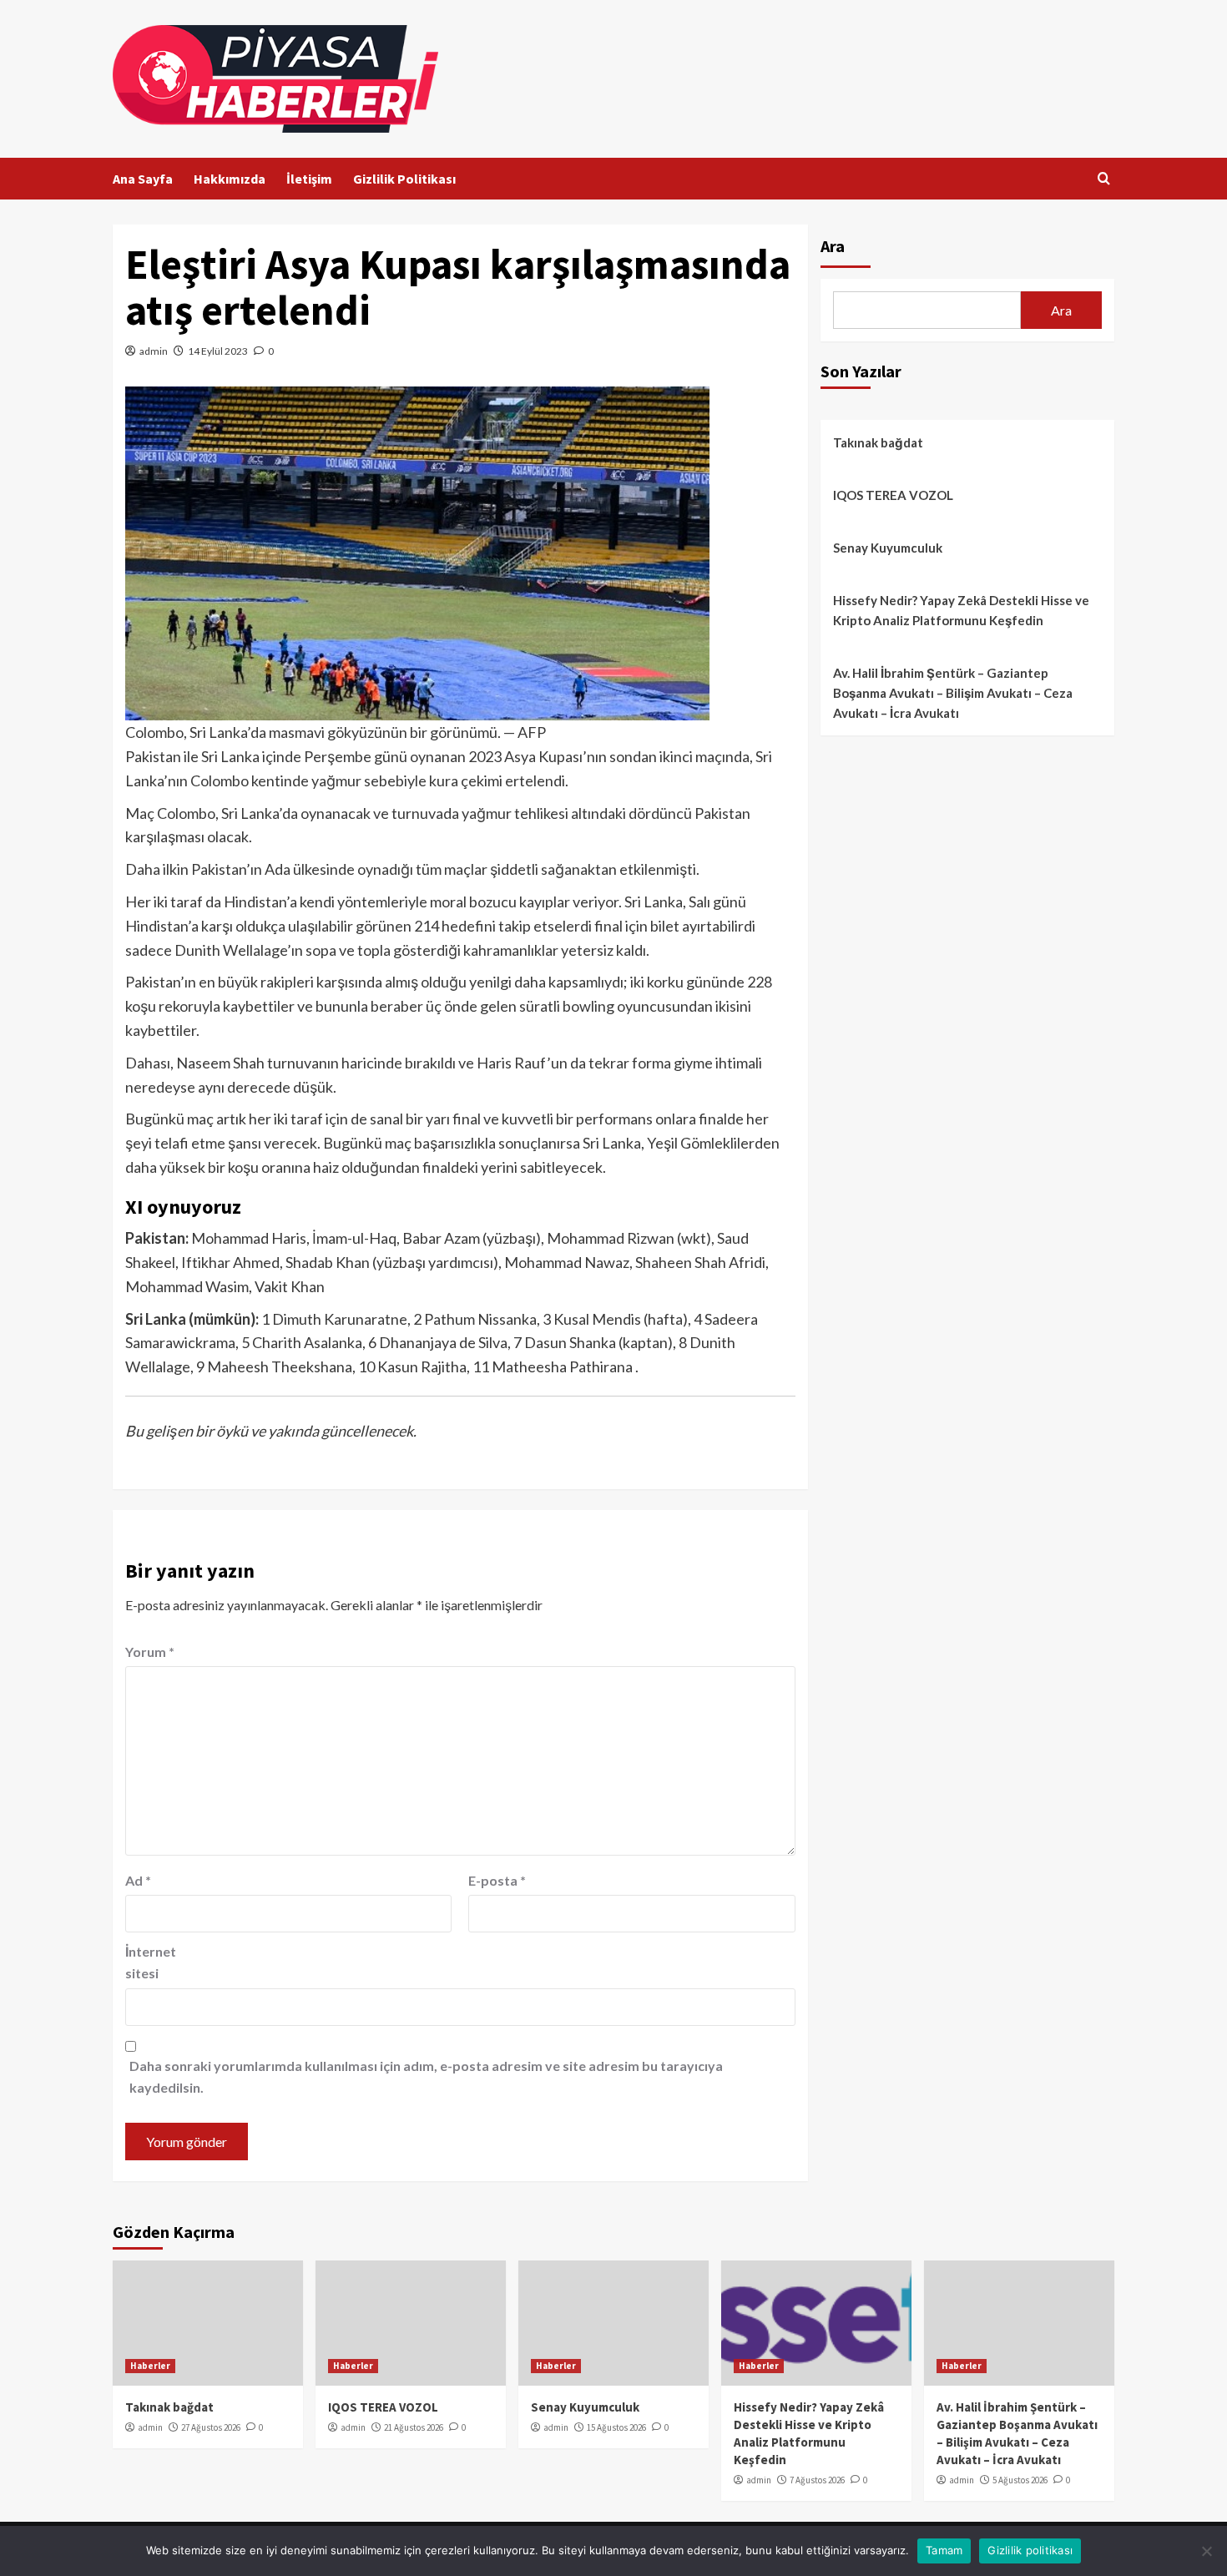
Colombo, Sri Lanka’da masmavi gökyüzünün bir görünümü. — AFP (336, 732)
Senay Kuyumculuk (888, 548)
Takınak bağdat (878, 442)
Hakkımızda (230, 179)
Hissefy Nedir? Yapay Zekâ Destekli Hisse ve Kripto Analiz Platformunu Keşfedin (961, 610)
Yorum (150, 1652)
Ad (138, 1880)
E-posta (497, 1880)
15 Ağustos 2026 (616, 2427)
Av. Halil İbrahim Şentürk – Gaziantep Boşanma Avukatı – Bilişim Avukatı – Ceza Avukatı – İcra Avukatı (953, 693)
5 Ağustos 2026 (1020, 2480)
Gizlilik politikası (1030, 2550)
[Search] (1104, 179)
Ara (833, 246)
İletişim (309, 179)
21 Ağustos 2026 (414, 2427)
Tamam (944, 2550)
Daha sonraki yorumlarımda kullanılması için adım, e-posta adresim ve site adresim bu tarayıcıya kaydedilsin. (426, 2076)
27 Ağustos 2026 (211, 2427)
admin (154, 351)
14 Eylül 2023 (218, 351)
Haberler (150, 2366)
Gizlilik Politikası (404, 179)
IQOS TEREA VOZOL (893, 495)
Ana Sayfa (143, 179)
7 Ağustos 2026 (817, 2480)
